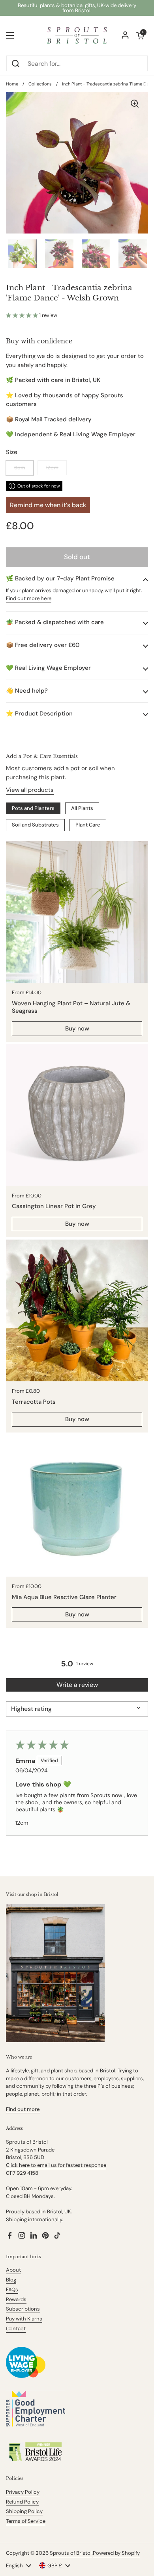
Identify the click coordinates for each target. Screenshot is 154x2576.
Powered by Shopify (116, 2553)
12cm (52, 468)
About (13, 2270)
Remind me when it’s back (48, 505)
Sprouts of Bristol (71, 2553)
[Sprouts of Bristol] (77, 35)
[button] (23, 315)
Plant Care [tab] (88, 825)
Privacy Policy (23, 2492)
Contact (16, 2329)
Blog (11, 2280)
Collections (40, 84)
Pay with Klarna (24, 2319)
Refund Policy (22, 2502)
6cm (20, 468)
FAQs (12, 2290)
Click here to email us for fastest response (56, 2165)
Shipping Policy (24, 2511)
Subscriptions (23, 2309)
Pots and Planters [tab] (33, 808)
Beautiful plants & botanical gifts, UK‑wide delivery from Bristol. (77, 8)
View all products (30, 790)
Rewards (16, 2299)
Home (12, 84)
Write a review (77, 1685)
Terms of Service (26, 2521)
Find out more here (29, 598)
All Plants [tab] (82, 808)
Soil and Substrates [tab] (35, 825)
